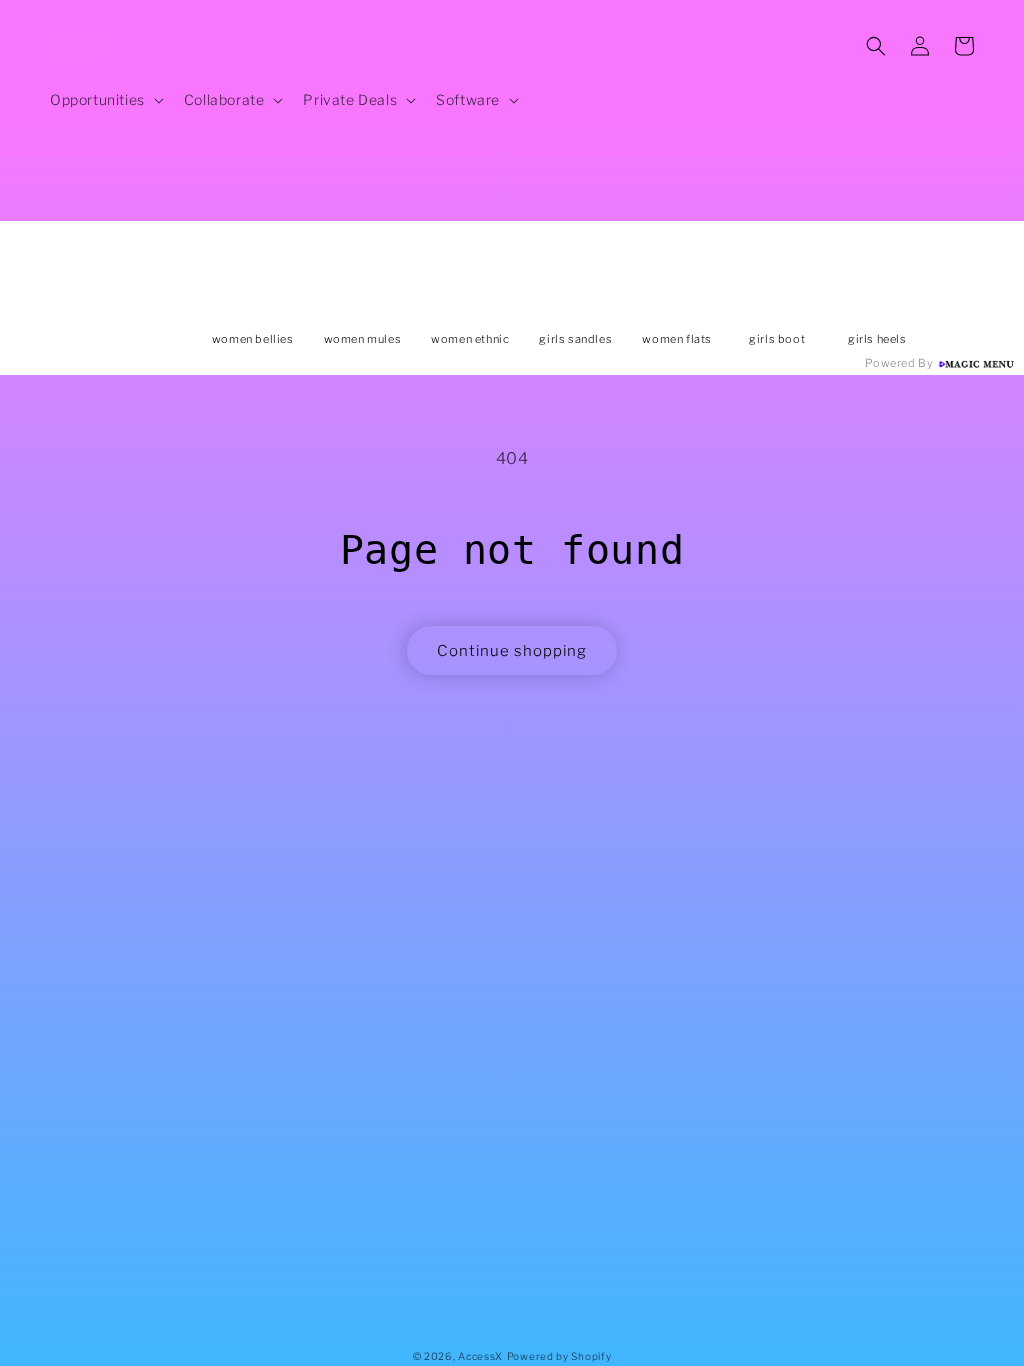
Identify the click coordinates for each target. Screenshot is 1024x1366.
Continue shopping (512, 651)
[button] (105, 100)
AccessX (480, 1356)
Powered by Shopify (559, 1356)
